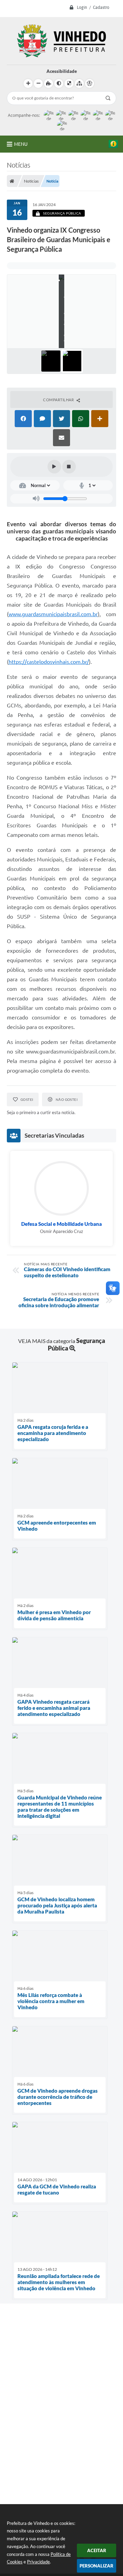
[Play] (54, 467)
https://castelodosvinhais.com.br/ (49, 662)
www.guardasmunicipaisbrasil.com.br (53, 614)
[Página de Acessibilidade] (90, 83)
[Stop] (69, 467)
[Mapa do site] (79, 83)
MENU (21, 144)
